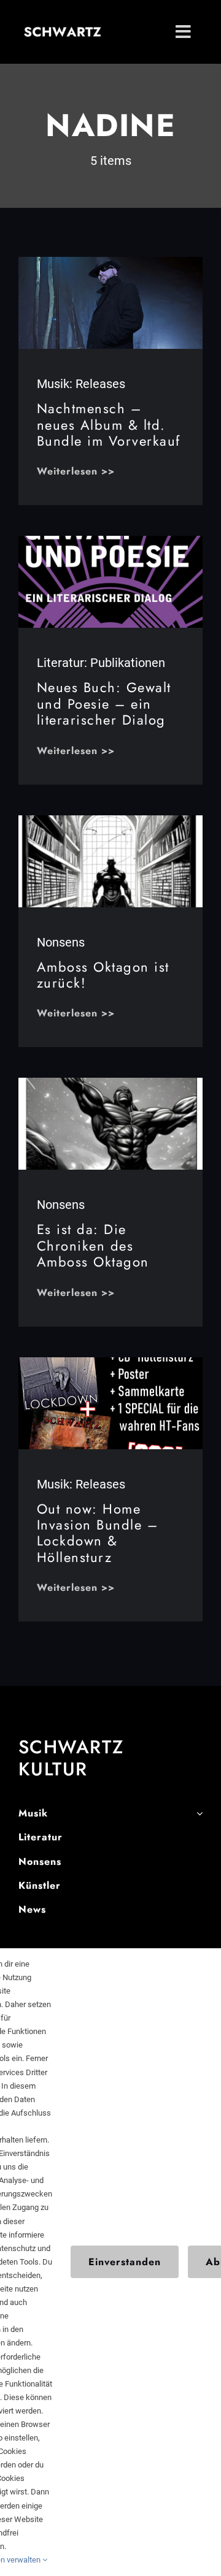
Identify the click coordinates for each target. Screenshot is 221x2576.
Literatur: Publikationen (101, 663)
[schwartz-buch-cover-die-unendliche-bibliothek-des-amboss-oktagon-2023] (110, 821)
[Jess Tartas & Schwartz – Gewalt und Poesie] (110, 542)
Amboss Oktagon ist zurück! (103, 975)
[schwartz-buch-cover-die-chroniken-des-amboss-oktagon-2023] (110, 1084)
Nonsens (61, 942)
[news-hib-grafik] (110, 1363)
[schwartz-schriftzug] (63, 32)
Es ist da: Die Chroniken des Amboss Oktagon (93, 1245)
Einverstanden (125, 2262)
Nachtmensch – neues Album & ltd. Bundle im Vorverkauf (109, 425)
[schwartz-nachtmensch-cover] (110, 263)
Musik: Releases (81, 384)
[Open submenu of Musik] (200, 1814)
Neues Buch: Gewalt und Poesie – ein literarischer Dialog (104, 703)
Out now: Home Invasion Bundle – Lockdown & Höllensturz (98, 1533)
